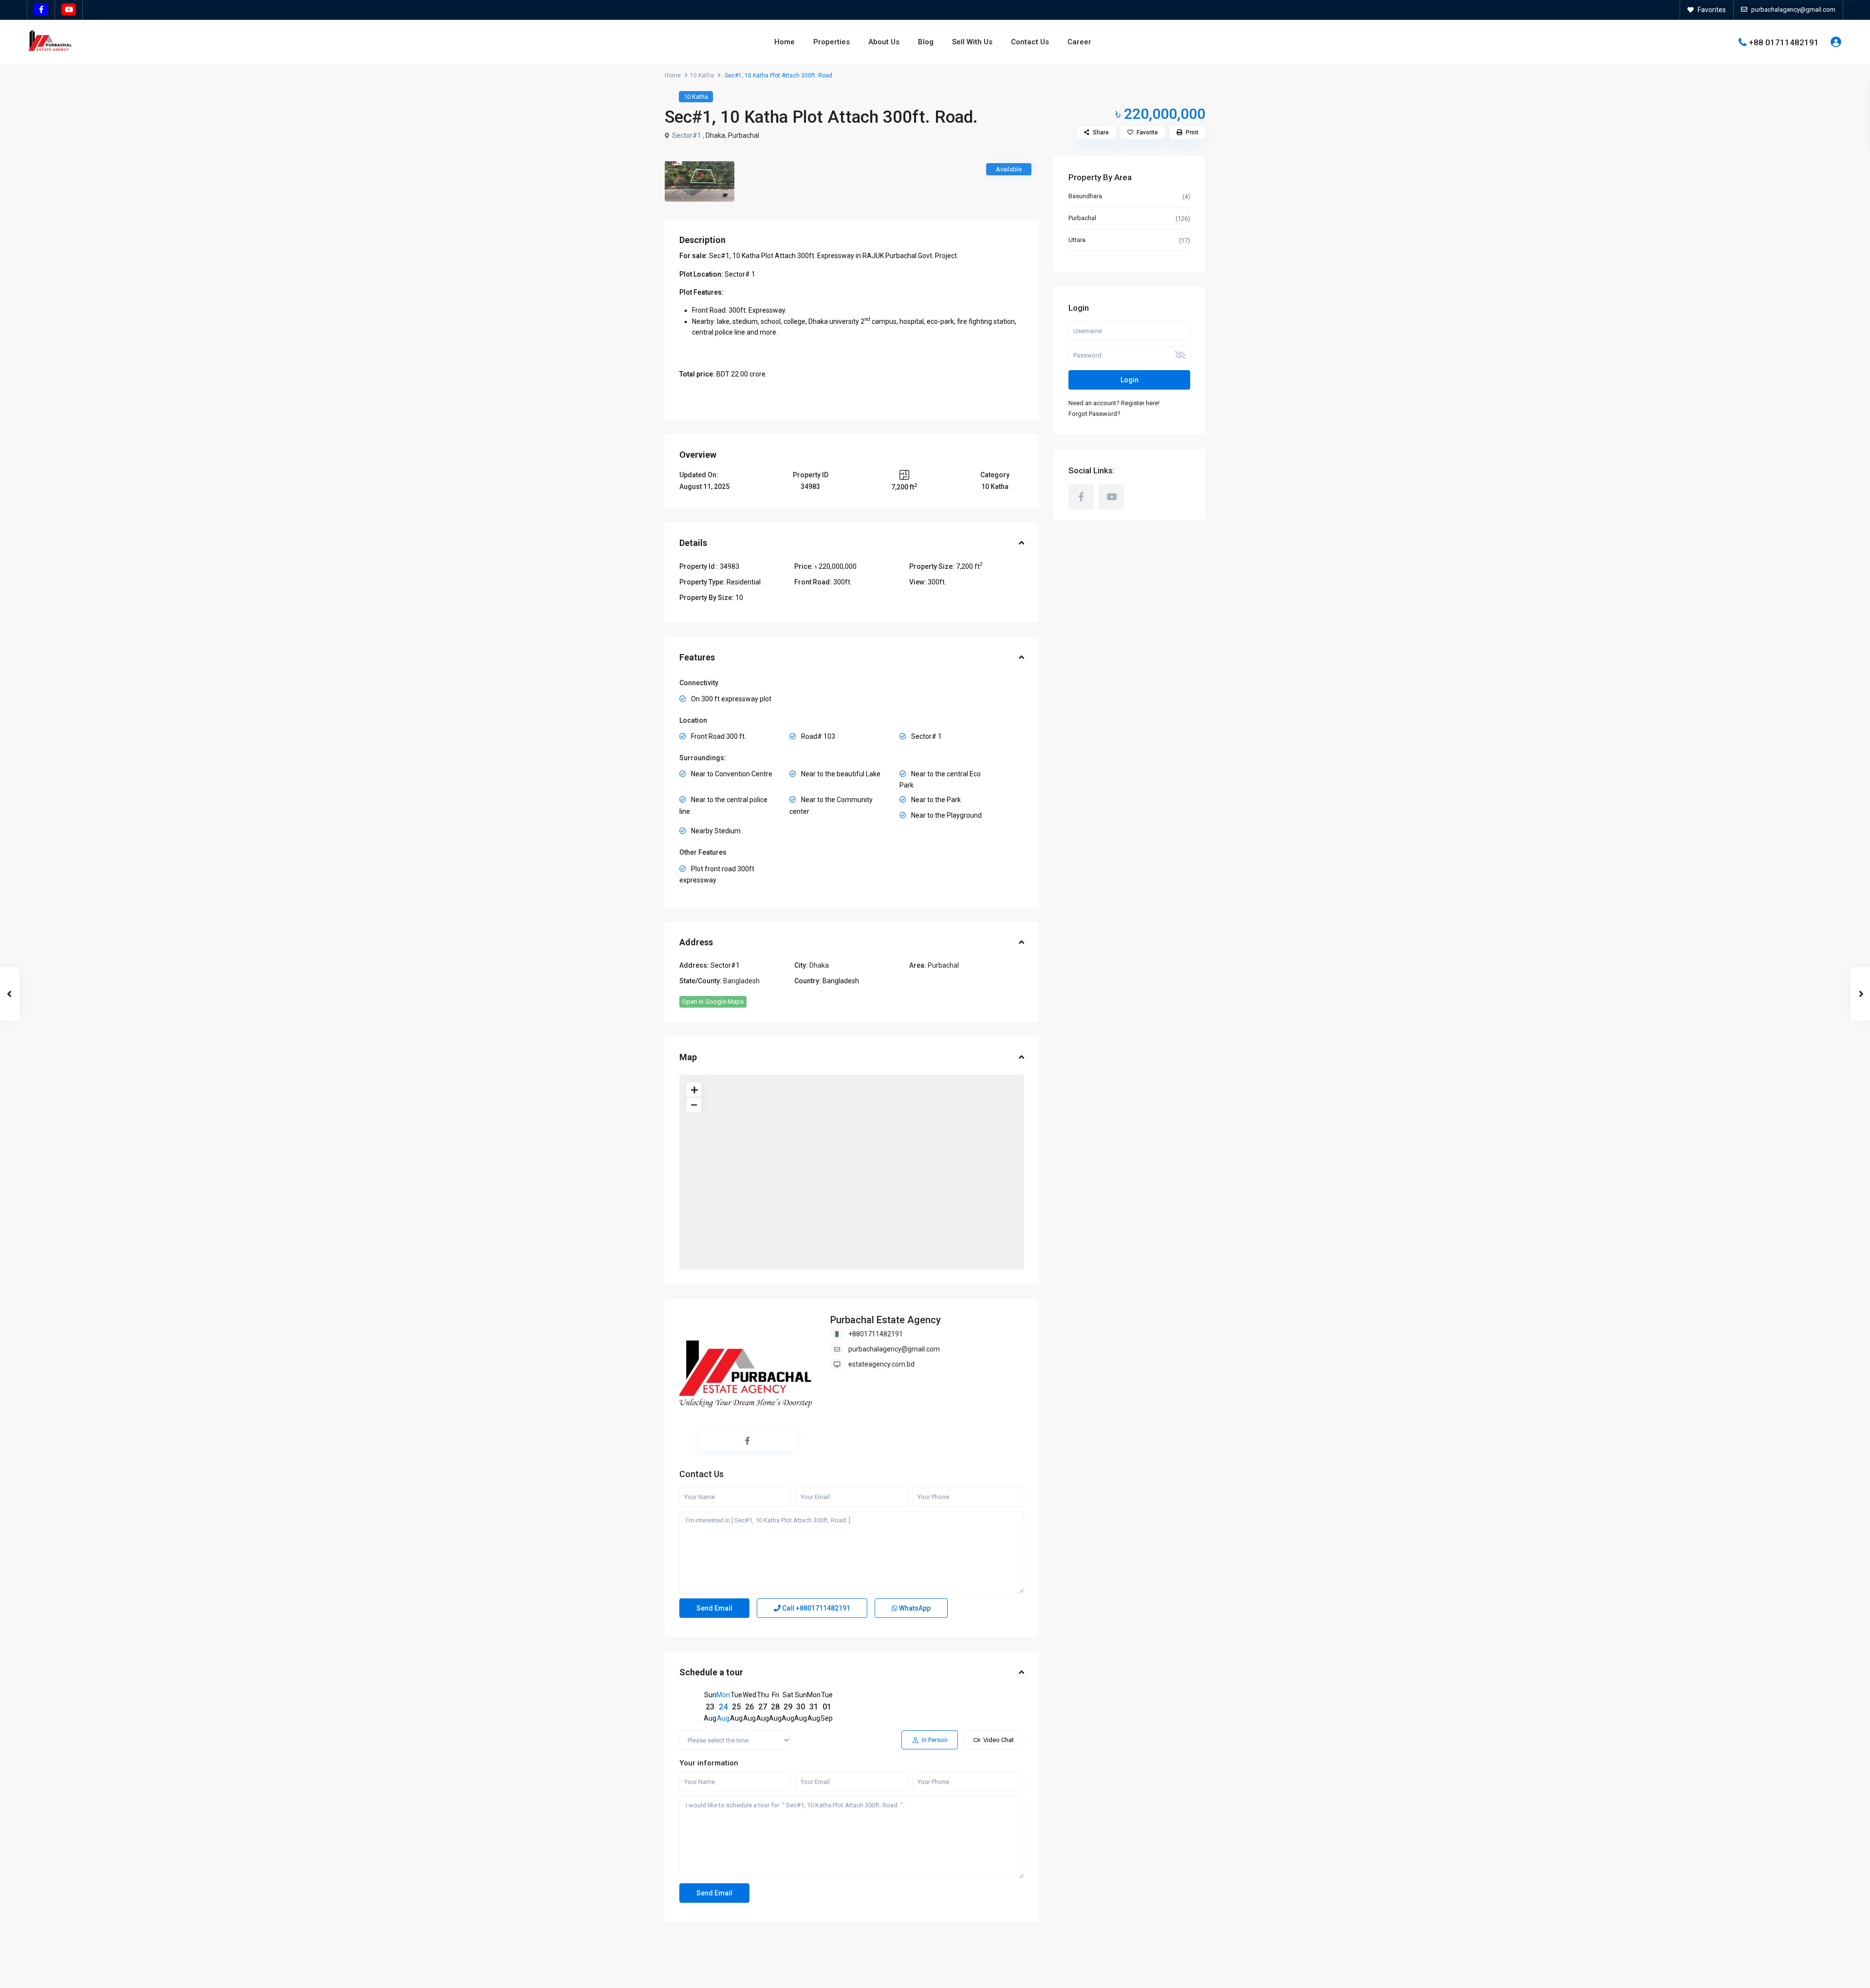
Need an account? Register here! (1114, 403)
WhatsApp (914, 1608)
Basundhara (1085, 196)
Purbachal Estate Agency (886, 1320)
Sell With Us (972, 42)
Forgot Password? (1094, 414)
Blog (926, 42)
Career (1079, 42)
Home (785, 42)
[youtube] (69, 10)
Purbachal (744, 135)
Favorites (1712, 10)
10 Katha (702, 75)
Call (815, 1608)
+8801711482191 (876, 1334)
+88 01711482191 (1784, 42)
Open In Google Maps (713, 1002)
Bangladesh (741, 981)
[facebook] (41, 10)
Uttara (1077, 240)
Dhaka (715, 135)
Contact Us (1030, 42)
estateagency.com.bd (881, 1364)
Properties (832, 42)
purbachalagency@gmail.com (894, 1349)
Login (1130, 380)
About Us (884, 42)
